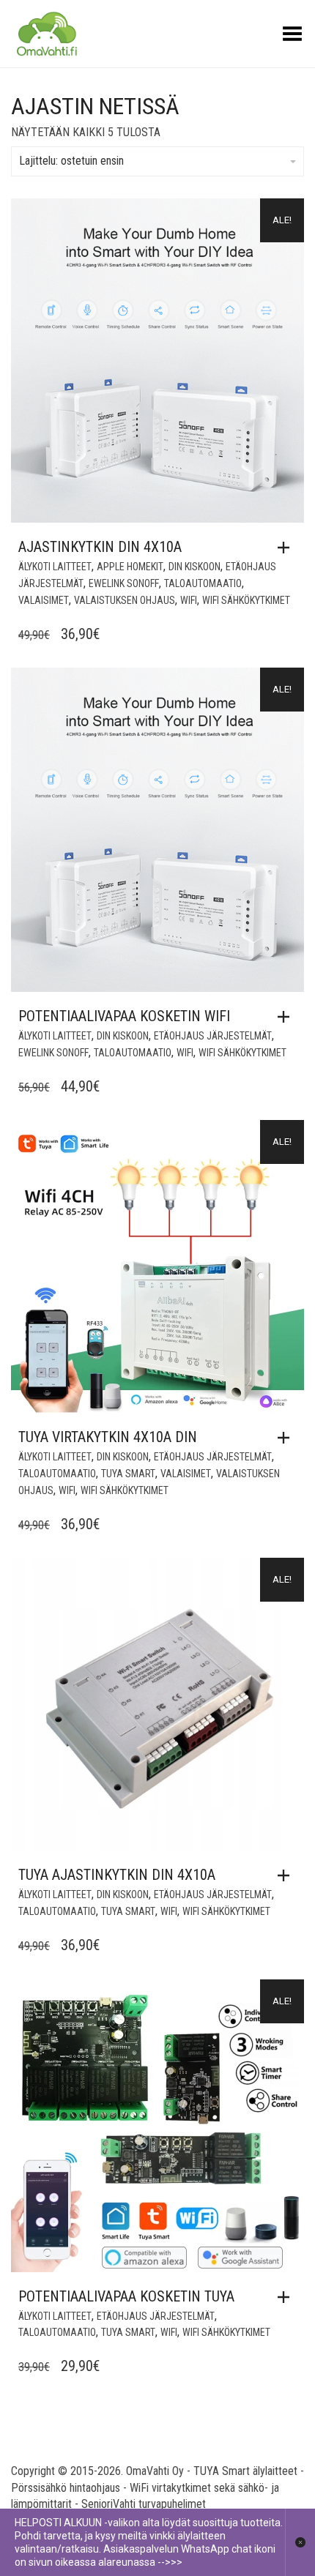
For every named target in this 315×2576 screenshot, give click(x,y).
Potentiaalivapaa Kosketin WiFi (124, 1016)
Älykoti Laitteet (55, 567)
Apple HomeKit (130, 567)
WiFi (189, 600)
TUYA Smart (128, 1474)
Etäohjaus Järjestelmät (213, 1036)
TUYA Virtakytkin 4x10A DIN (108, 1437)
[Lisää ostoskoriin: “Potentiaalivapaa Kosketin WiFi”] (287, 1017)
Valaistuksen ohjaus (125, 600)
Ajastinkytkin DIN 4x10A (100, 547)
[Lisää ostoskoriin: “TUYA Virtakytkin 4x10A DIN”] (287, 1438)
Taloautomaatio (203, 583)
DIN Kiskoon (194, 567)
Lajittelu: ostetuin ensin (71, 161)
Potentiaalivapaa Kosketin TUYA (126, 2296)
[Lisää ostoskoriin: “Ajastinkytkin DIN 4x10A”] (287, 548)
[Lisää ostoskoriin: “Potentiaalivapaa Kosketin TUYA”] (287, 2297)
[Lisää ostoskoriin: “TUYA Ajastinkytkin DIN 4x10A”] (287, 1875)
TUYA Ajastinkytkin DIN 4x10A (117, 1875)
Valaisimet (44, 600)
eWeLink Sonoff (124, 583)
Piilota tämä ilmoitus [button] (300, 2542)
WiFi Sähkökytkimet (246, 600)
